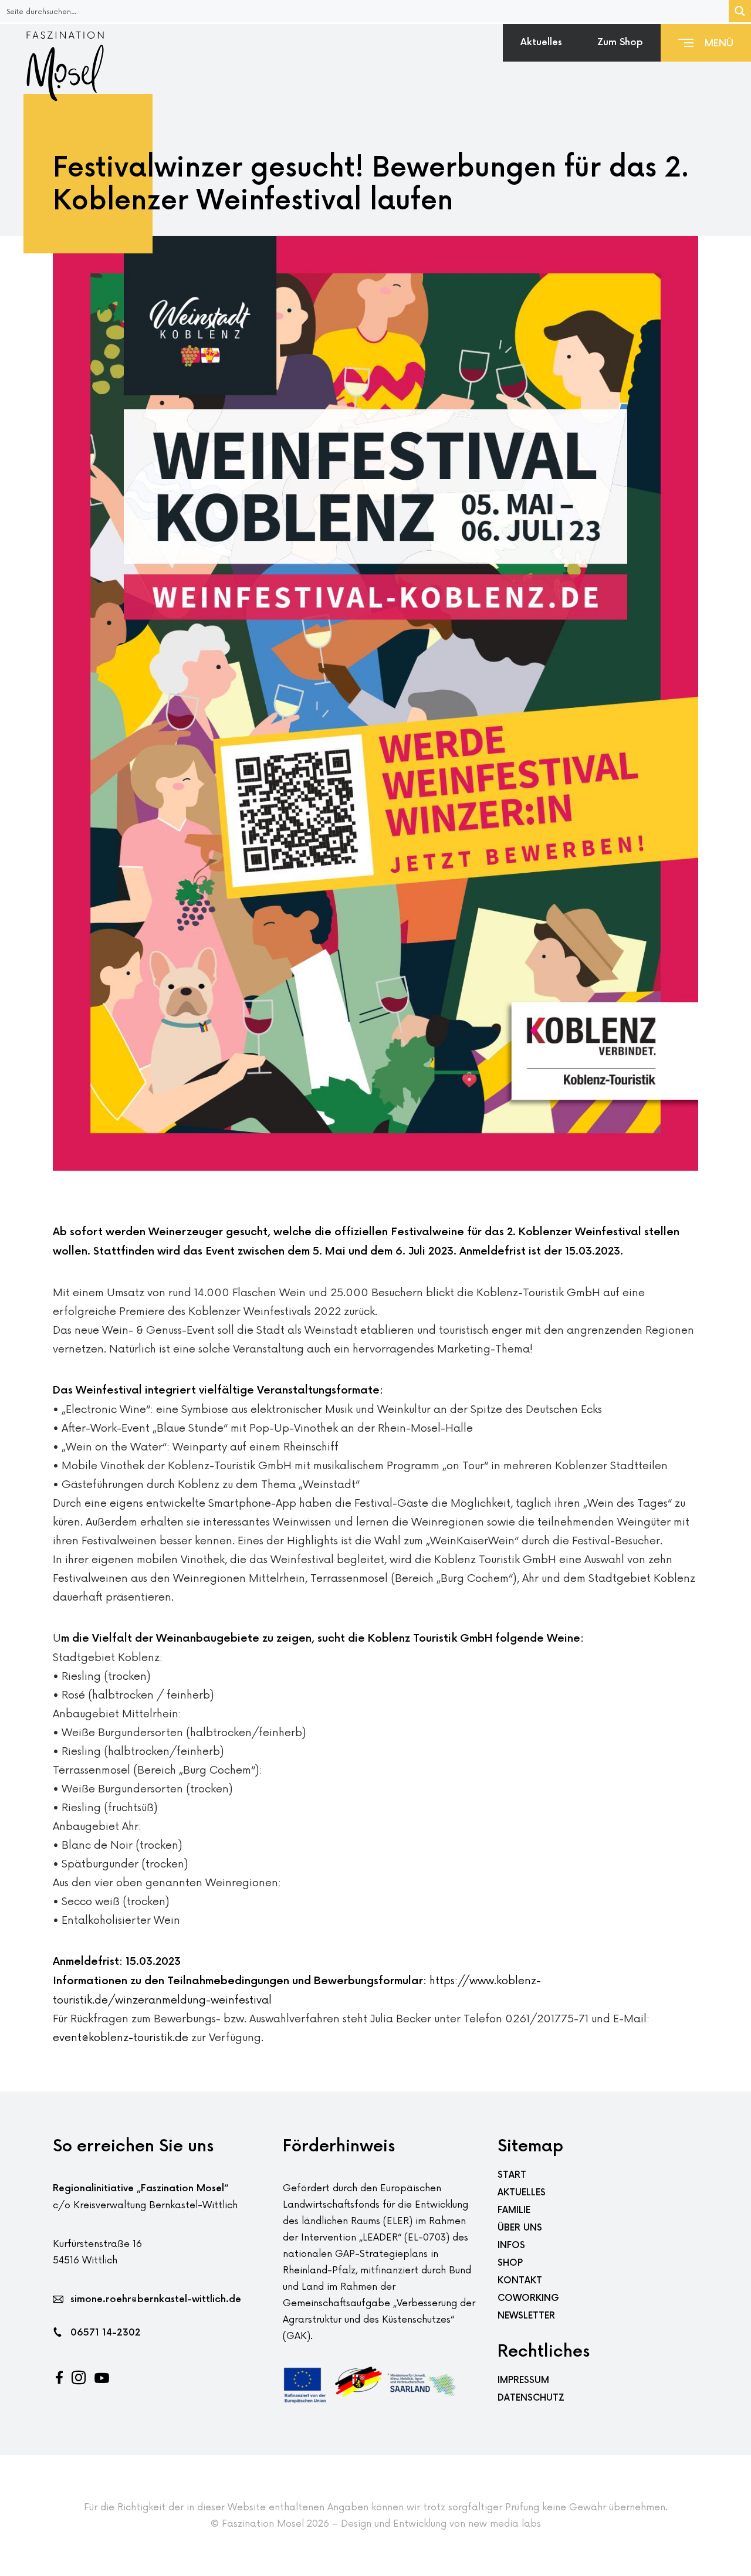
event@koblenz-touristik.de (121, 2038)
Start (512, 2175)
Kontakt (520, 2281)
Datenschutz (531, 2398)
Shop (510, 2263)
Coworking (528, 2298)
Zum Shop (620, 43)
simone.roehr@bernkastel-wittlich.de (156, 2299)
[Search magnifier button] (740, 11)
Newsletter (526, 2316)
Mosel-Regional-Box (645, 80)
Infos (511, 2245)
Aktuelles (541, 43)
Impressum (523, 2380)
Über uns (520, 2228)
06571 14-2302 (106, 2333)
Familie (514, 2210)
